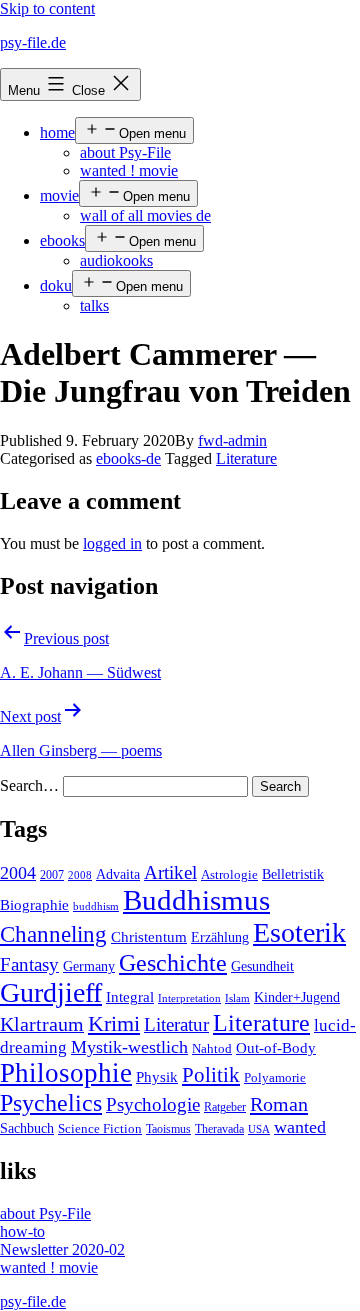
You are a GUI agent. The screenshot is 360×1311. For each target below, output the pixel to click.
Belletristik (293, 874)
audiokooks (116, 260)
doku (56, 285)
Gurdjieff (51, 992)
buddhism (96, 906)
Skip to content (47, 8)
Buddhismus (196, 900)
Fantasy (29, 964)
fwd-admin (232, 440)
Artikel (170, 873)
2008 (80, 875)
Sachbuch (27, 1128)
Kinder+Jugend (297, 997)
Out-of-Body (276, 1048)
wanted (300, 1127)
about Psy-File (125, 152)
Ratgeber (225, 1107)
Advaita (118, 874)
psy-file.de (33, 42)
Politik (211, 1075)
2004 (18, 873)
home (57, 132)
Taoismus (168, 1129)
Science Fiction (100, 1129)
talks (94, 305)
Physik (157, 1077)
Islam (237, 998)
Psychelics (51, 1102)
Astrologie (229, 875)
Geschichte (173, 962)
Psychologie (153, 1105)
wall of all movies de (145, 215)
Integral (130, 997)
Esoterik (299, 932)
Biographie (34, 905)
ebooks (62, 240)
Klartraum (42, 1024)
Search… (29, 785)
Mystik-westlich (129, 1047)
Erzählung (220, 937)
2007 (52, 875)
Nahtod (212, 1049)
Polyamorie (275, 1078)
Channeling (53, 934)
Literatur (176, 1024)
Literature (246, 458)
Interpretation (189, 998)
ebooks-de (128, 458)
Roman (279, 1104)
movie (59, 195)
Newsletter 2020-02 (62, 1249)
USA (259, 1129)
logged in (112, 543)
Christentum (149, 937)
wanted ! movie (129, 170)
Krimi (114, 1024)
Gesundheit (262, 966)
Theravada (219, 1129)
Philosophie (66, 1073)
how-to (22, 1231)
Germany (89, 966)
